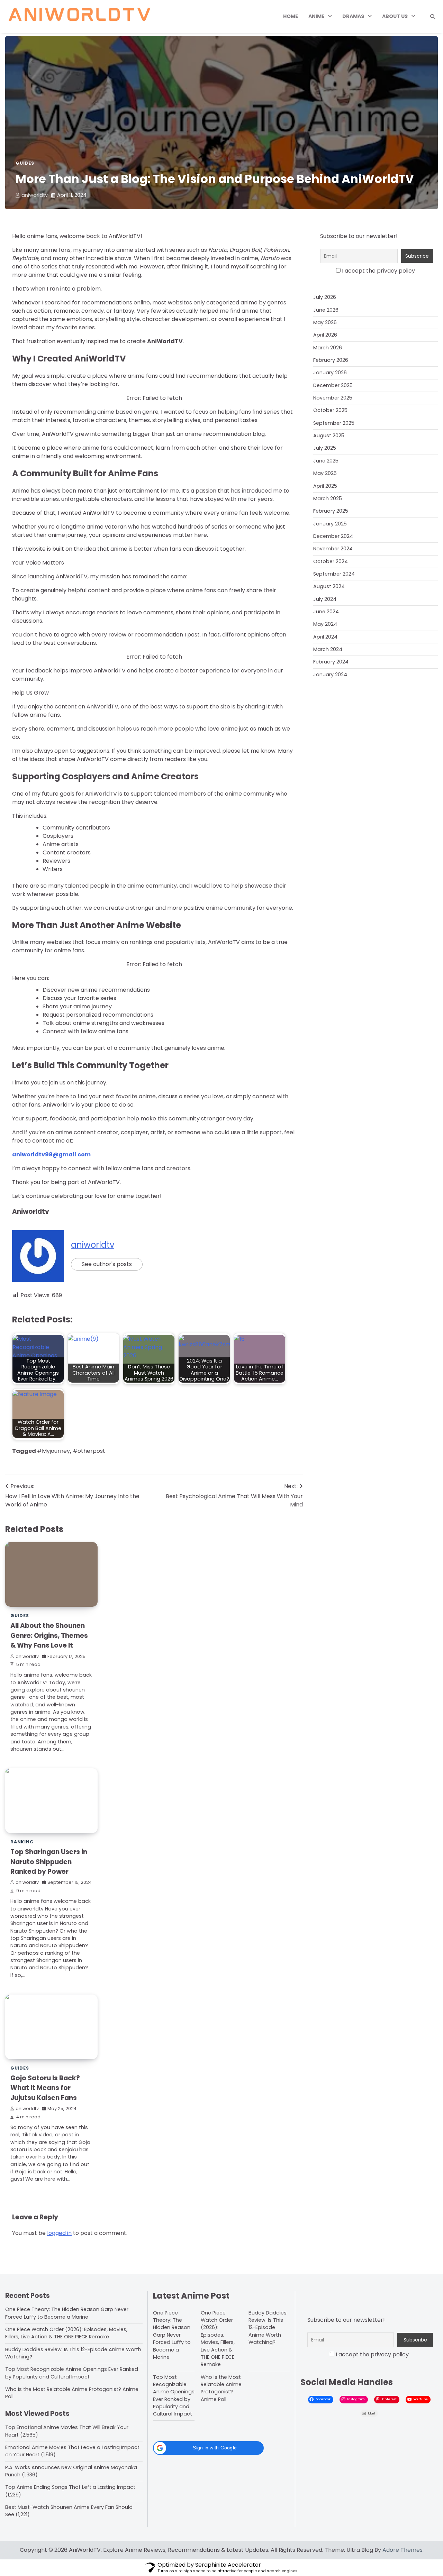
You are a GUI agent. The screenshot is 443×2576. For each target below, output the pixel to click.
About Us (395, 16)
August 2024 (329, 586)
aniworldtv (35, 195)
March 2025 (328, 498)
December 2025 (333, 385)
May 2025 (325, 473)
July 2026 (325, 297)
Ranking (22, 1842)
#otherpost (89, 1451)
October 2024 (331, 561)
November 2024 (333, 549)
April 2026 (325, 335)
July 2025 (325, 448)
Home (291, 16)
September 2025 (334, 423)
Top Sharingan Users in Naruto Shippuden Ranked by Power (49, 1862)
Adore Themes (403, 2550)
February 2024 (331, 662)
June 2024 (326, 612)
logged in (59, 2233)
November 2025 (333, 398)
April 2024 (325, 636)
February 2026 (331, 360)
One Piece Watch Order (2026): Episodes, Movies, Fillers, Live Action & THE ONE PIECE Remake (66, 2333)
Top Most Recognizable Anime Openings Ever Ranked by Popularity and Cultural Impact (72, 2373)
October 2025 (330, 410)
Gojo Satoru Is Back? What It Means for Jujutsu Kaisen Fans (45, 2088)
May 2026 (325, 322)
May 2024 (325, 624)
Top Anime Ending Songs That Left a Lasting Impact (70, 2487)
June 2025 (326, 461)
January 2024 (330, 674)
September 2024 (334, 574)
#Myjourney (53, 1451)
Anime (316, 16)
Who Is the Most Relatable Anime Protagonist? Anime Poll (221, 2388)
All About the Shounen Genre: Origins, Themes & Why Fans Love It (49, 1635)
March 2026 (328, 348)
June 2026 (326, 310)
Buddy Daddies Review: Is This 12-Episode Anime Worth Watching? (268, 2327)
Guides (25, 163)
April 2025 (325, 486)
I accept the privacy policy (378, 271)
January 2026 (330, 373)
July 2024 (325, 599)
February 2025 (331, 511)
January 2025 (330, 523)
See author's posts (107, 1264)
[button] (208, 2448)
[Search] (433, 17)
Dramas (353, 16)
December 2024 (333, 536)
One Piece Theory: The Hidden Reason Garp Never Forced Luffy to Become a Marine (67, 2313)
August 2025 (329, 436)
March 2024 (328, 649)
